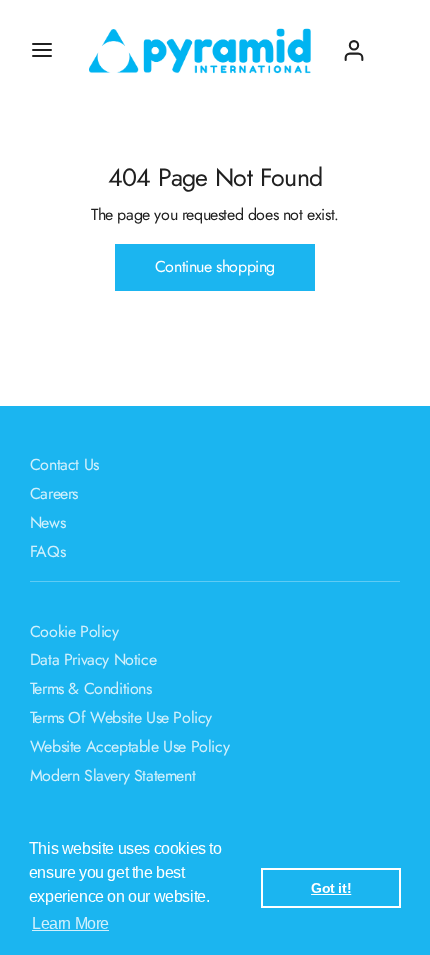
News (47, 522)
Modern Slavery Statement (112, 775)
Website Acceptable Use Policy (129, 746)
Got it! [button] (331, 888)
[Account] (354, 42)
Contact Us (64, 464)
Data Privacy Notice (93, 659)
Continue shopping (215, 266)
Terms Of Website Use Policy (121, 717)
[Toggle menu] (42, 50)
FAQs (47, 551)
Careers (54, 493)
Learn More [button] (70, 923)
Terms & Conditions (91, 688)
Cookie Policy (74, 631)
